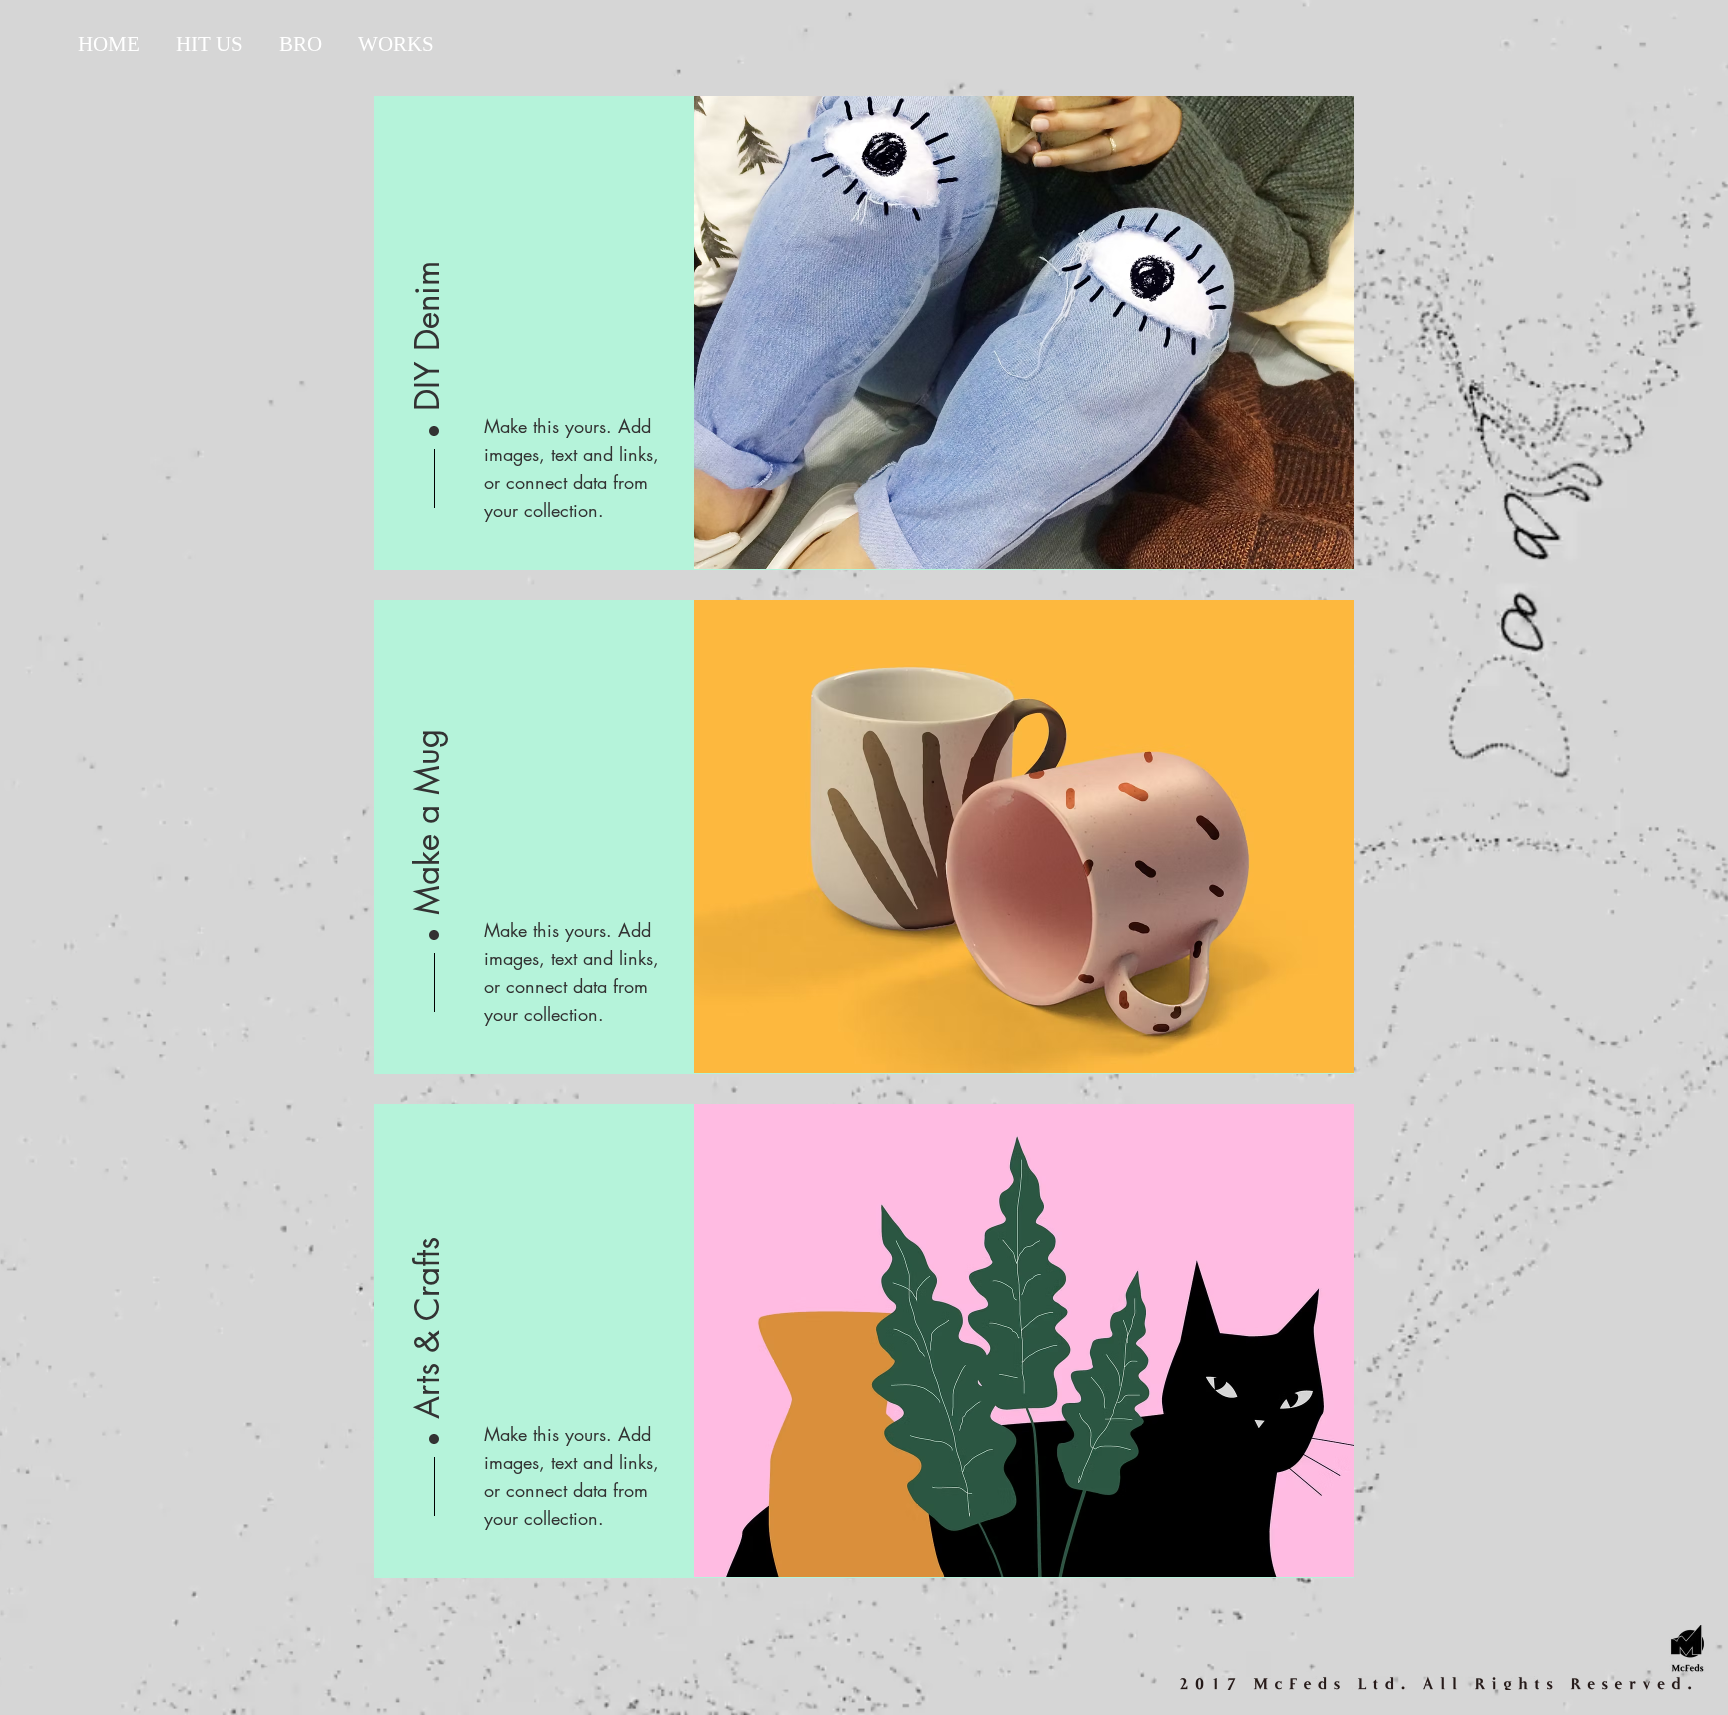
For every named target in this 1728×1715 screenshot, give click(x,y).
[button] (428, 283)
